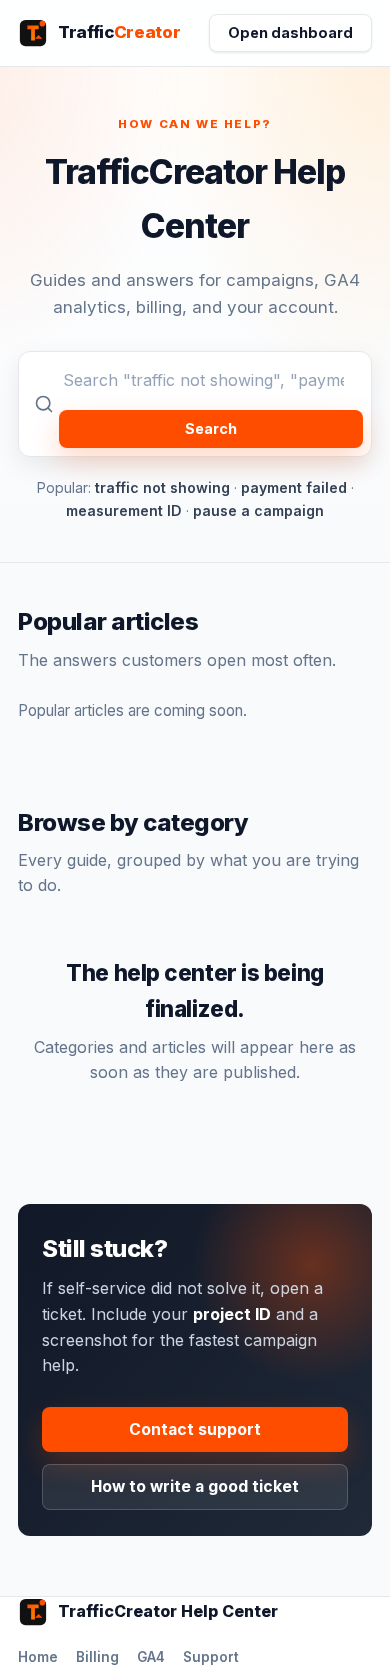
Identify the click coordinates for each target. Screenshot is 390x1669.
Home (38, 1657)
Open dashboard (290, 32)
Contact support (195, 1429)
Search (211, 428)
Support (211, 1657)
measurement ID (124, 510)
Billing (97, 1657)
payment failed (294, 487)
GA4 (151, 1657)
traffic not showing (162, 487)
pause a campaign (258, 510)
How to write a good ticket (195, 1486)
